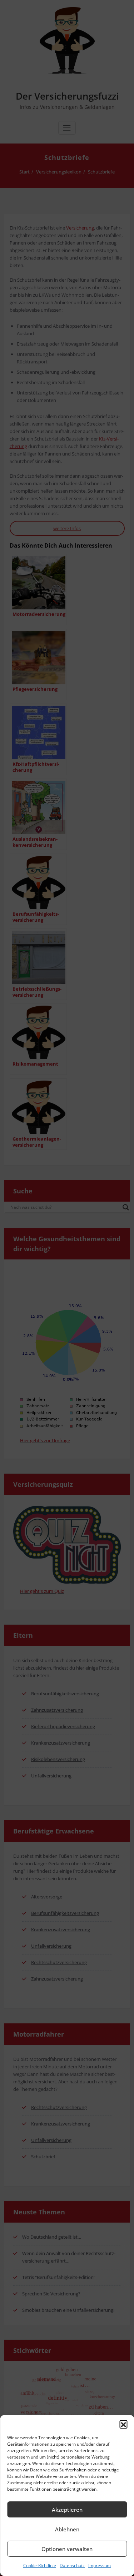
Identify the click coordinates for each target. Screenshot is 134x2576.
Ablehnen (67, 2529)
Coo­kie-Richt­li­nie (40, 2565)
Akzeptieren (67, 2510)
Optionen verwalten (67, 2549)
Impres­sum (100, 2565)
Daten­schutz (72, 2565)
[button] (123, 2424)
